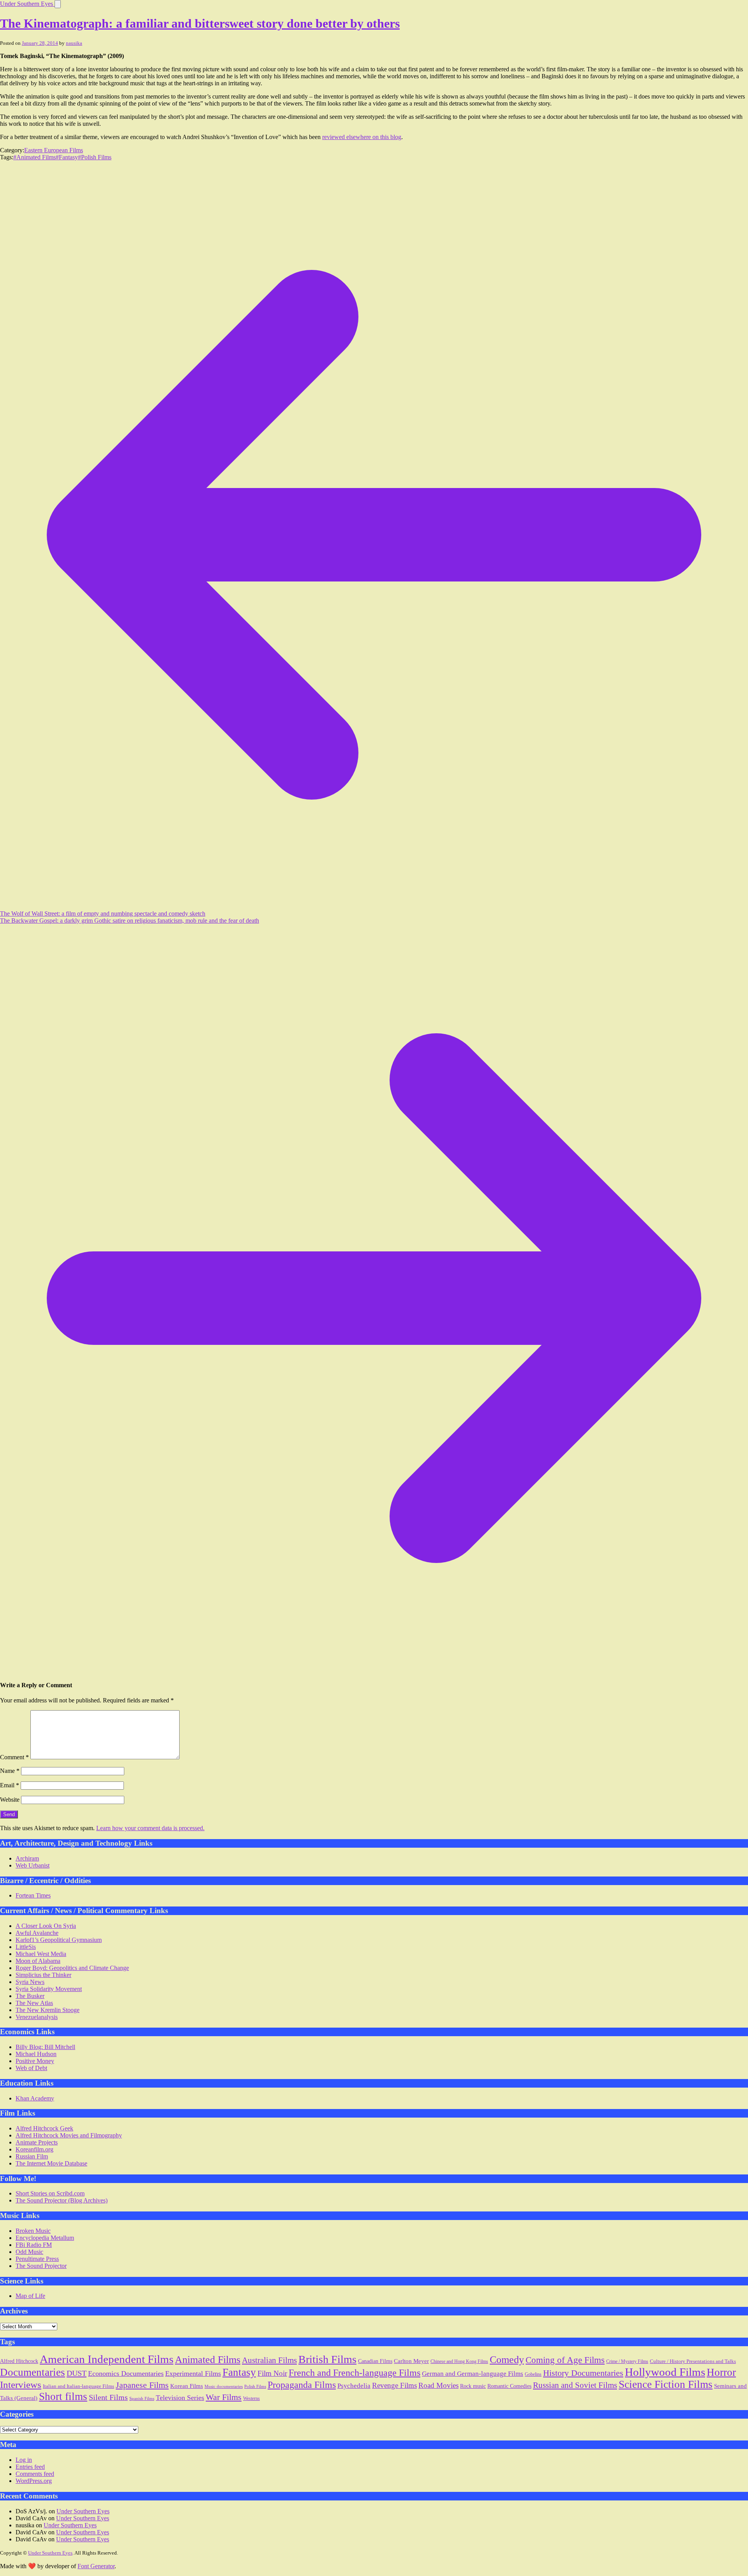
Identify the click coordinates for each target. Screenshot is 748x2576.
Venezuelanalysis (37, 2017)
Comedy (507, 2360)
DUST (77, 2373)
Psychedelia (354, 2386)
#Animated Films (34, 157)
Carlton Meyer (411, 2361)
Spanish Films (142, 2399)
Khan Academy (35, 2098)
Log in (24, 2460)
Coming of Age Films (565, 2360)
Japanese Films (142, 2385)
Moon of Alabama (38, 1961)
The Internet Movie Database (51, 2163)
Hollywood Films (665, 2372)
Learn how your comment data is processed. (150, 1828)
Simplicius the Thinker (43, 1975)
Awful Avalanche (37, 1933)
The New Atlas (34, 2003)
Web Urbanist (33, 1865)
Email (10, 1785)
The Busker (30, 1996)
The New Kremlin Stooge (48, 2010)
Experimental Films (193, 2373)
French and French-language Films (355, 2372)
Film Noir (272, 2373)
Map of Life (30, 2296)
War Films (224, 2397)
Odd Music (29, 2252)
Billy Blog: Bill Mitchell (45, 2047)
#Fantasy (67, 157)
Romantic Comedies (509, 2386)
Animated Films (208, 2359)
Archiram (27, 1858)
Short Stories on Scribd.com (50, 2193)
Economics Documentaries (126, 2373)
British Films (327, 2359)
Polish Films (255, 2386)
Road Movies (438, 2385)
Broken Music (33, 2231)
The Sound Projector (41, 2266)
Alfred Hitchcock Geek (44, 2128)
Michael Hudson (36, 2054)
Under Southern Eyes (27, 4)
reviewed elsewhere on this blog (362, 137)
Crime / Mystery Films (627, 2361)
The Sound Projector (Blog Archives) (62, 2200)
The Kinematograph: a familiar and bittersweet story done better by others (200, 23)
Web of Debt (31, 2068)
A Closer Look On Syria (46, 1926)
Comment (14, 1757)
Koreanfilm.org (34, 2149)
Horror (721, 2372)
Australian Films (269, 2360)
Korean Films (187, 2386)
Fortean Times (33, 1895)
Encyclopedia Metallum (45, 2238)
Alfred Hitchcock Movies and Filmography (69, 2135)
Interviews (21, 2385)
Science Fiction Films (666, 2384)
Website (10, 1800)
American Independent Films (107, 2359)
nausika (74, 43)
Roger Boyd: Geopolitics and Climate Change (72, 1968)
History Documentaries (583, 2373)
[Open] (58, 4)
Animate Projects (37, 2142)
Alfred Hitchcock (19, 2361)
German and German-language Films (473, 2374)
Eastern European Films (54, 150)
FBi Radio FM (34, 2245)
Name (10, 1771)
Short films (63, 2396)
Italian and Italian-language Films (79, 2386)
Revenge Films (394, 2385)
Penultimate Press (37, 2259)
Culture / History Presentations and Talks (693, 2361)
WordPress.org (34, 2481)
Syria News (30, 1982)
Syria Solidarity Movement (49, 1989)
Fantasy (239, 2372)
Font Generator (96, 2566)
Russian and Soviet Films (575, 2385)
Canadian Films (375, 2361)
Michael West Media (41, 1954)
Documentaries (33, 2372)
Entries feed (30, 2467)
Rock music (473, 2386)
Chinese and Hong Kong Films (459, 2361)
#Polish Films (95, 157)
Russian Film (32, 2156)
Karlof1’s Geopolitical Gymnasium (59, 1940)
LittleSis (26, 1947)
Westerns (251, 2399)
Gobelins (533, 2374)
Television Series (180, 2398)
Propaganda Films (302, 2385)
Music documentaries (224, 2386)
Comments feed (35, 2474)
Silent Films (108, 2397)
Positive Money (35, 2061)
